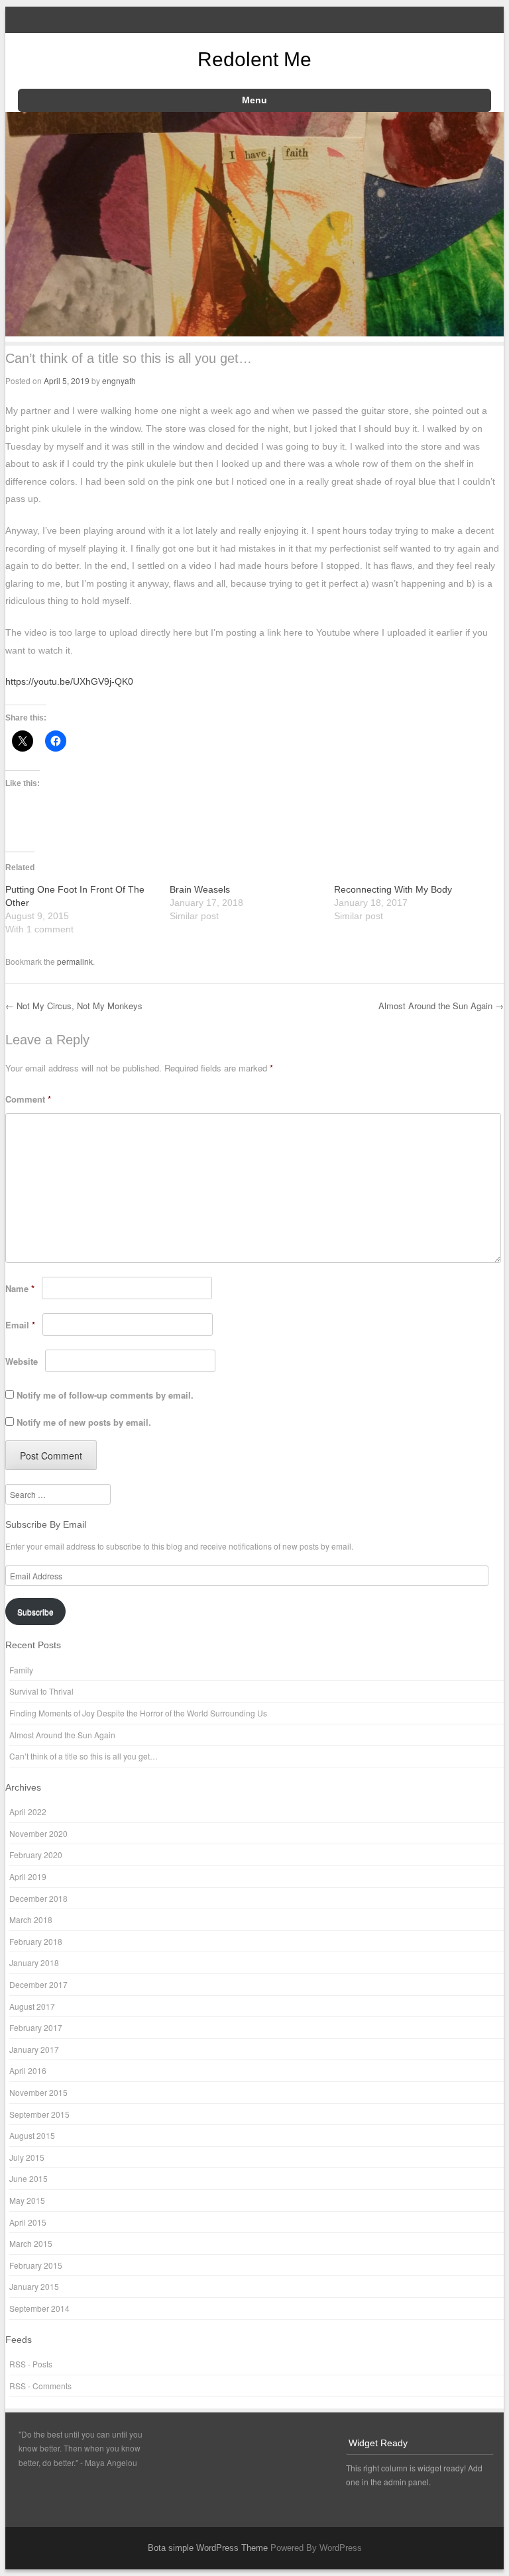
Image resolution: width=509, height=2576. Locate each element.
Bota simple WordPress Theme (208, 2548)
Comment (28, 1099)
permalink (75, 961)
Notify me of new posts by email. (84, 1422)
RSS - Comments (40, 2386)
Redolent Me (254, 59)
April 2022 (28, 1811)
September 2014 (39, 2308)
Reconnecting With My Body (393, 889)
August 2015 (32, 2135)
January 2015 (34, 2286)
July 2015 (27, 2157)
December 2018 (38, 1898)
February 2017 (36, 2027)
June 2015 (28, 2178)
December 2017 (38, 1984)
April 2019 (28, 1876)
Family (21, 1670)
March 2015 (31, 2243)
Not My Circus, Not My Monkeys (74, 1006)
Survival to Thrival (41, 1691)
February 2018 (36, 1941)
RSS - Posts (31, 2364)
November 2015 (38, 2092)
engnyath (119, 380)
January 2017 (34, 2049)
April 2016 (28, 2070)
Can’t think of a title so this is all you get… (84, 1756)
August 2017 (32, 2006)
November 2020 (38, 1833)
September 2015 (39, 2114)
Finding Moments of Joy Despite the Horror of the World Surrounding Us (138, 1713)
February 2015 (36, 2265)
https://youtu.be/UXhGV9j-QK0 (69, 681)
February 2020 (36, 1855)
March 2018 (31, 1919)
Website (22, 1361)
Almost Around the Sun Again (441, 1006)
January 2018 (34, 1962)
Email (20, 1325)
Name (20, 1288)
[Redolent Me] (255, 332)
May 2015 (27, 2200)
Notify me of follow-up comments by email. (105, 1395)
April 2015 (28, 2222)
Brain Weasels (200, 889)
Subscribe (35, 1611)
